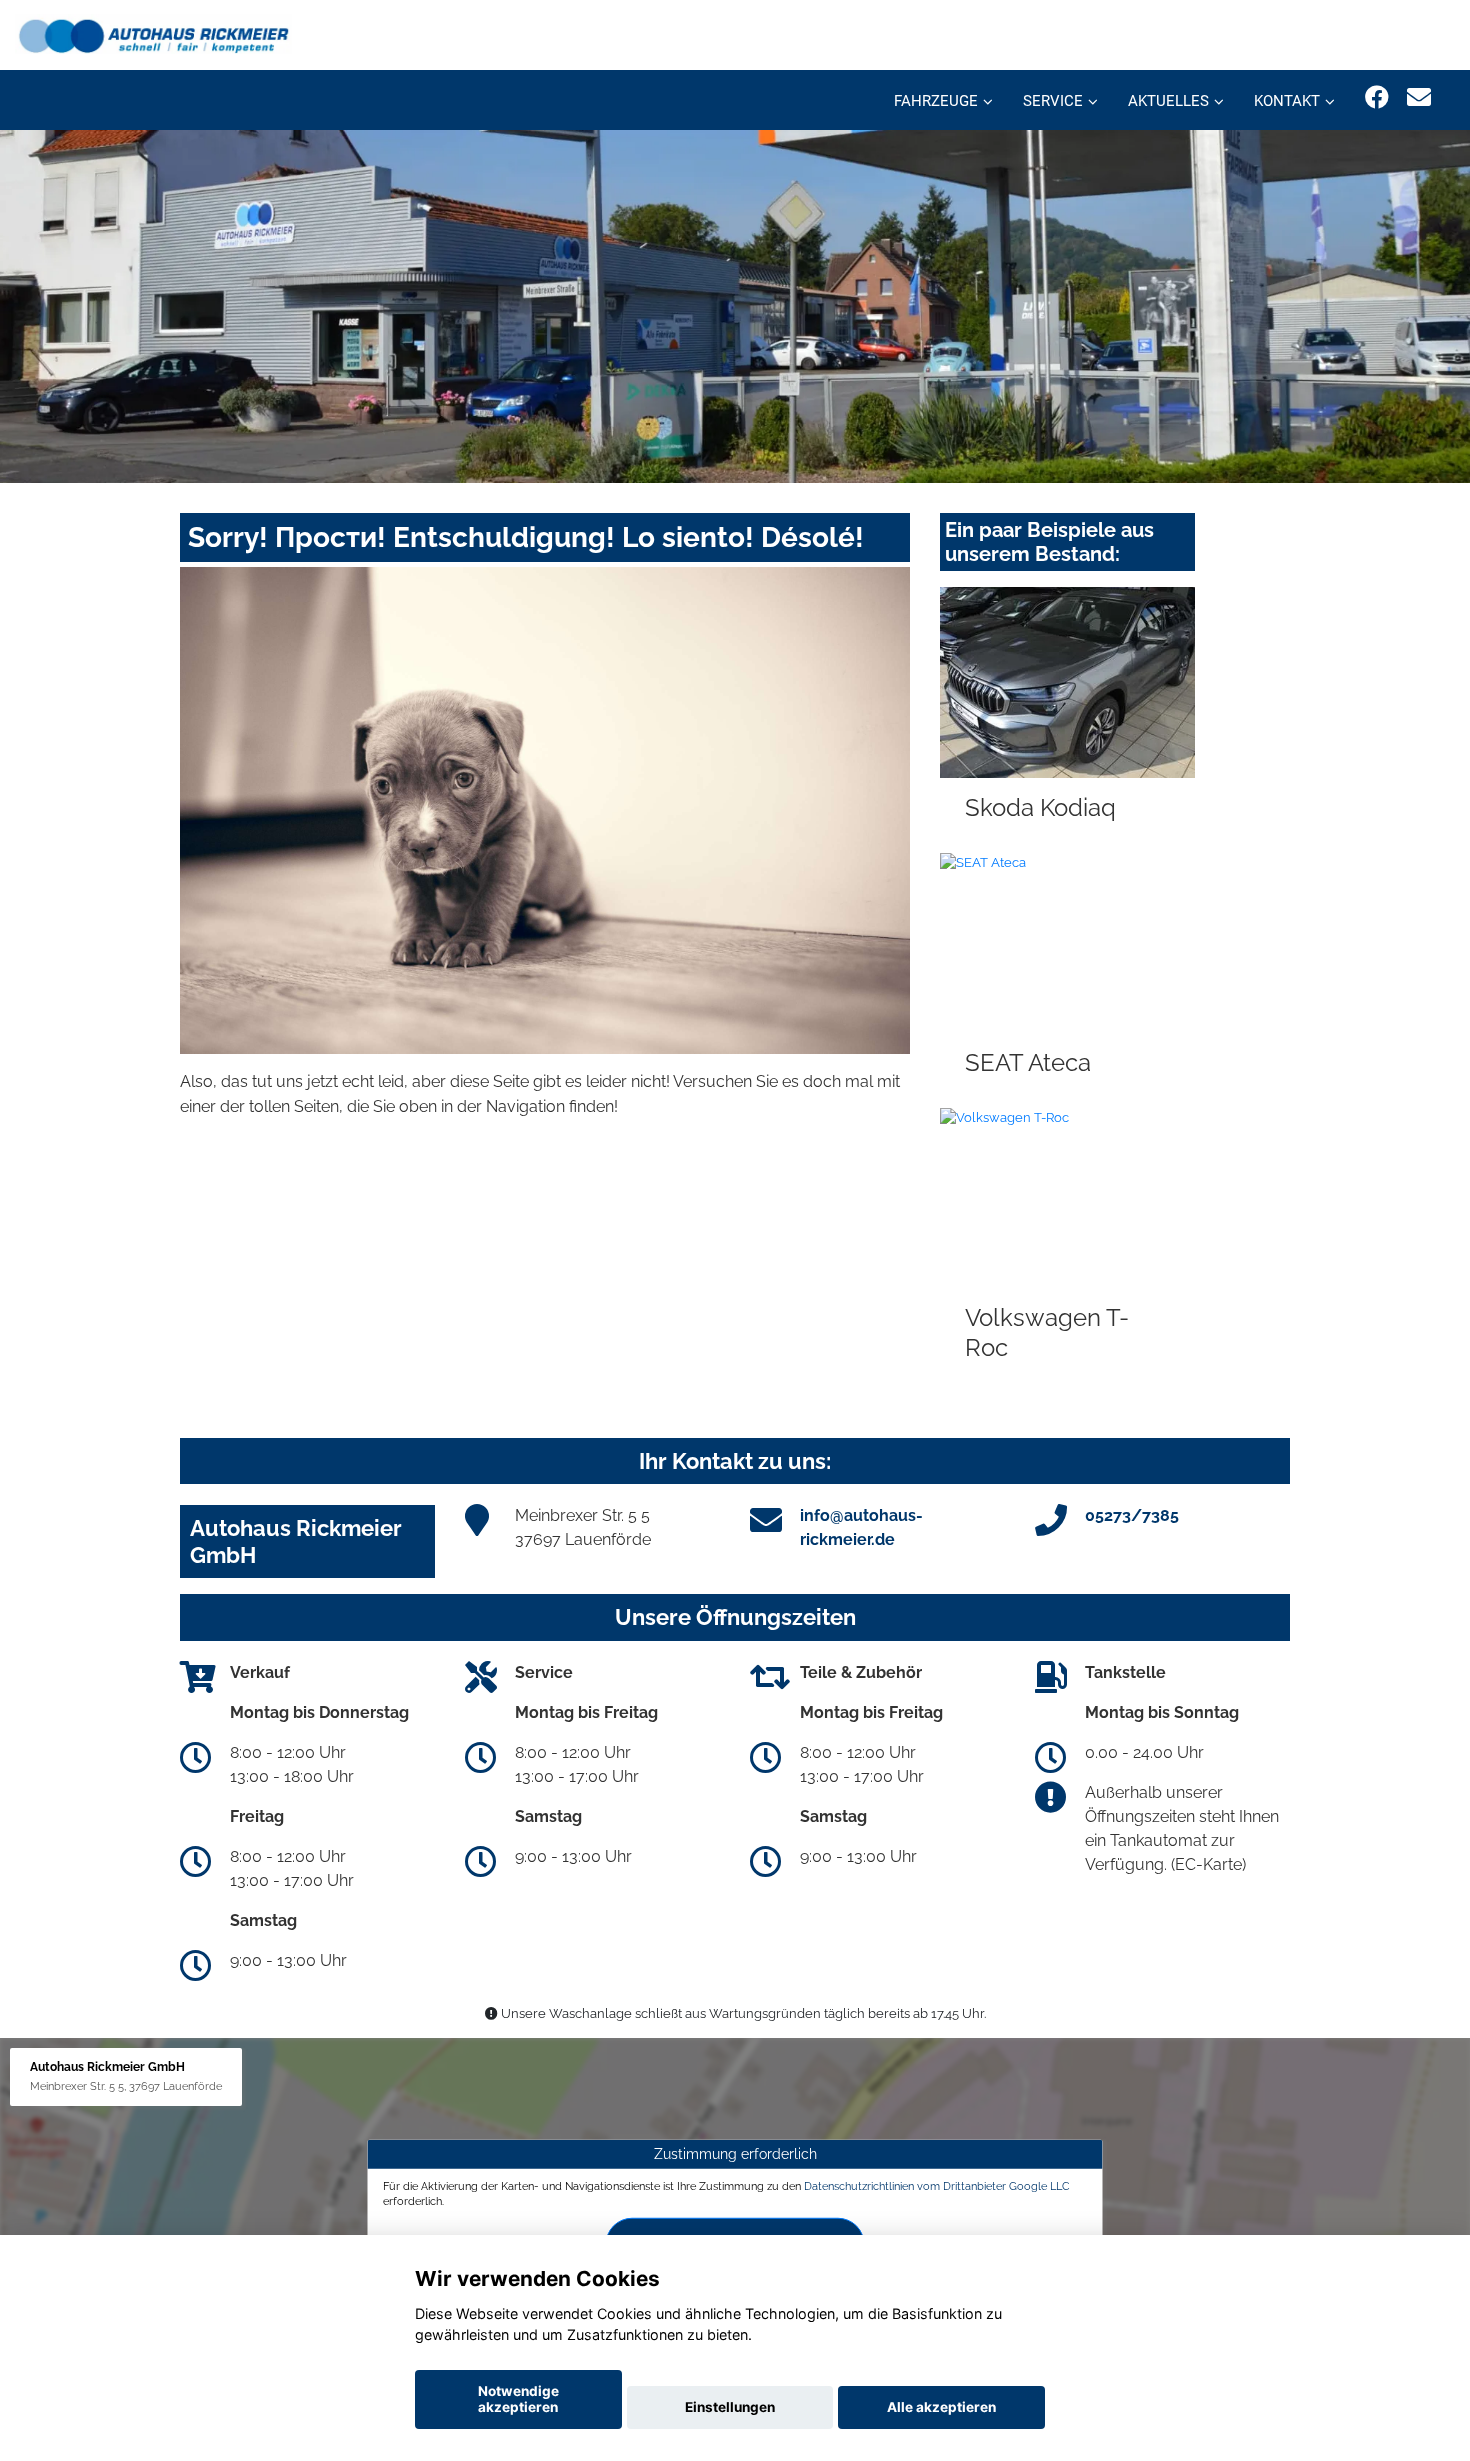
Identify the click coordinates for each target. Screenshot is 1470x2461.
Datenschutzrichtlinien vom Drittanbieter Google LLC (937, 2185)
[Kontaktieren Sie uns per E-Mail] (1419, 97)
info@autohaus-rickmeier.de (861, 1527)
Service (1053, 101)
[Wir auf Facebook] (1377, 97)
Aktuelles (1168, 101)
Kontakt (1287, 101)
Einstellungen (730, 2407)
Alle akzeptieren (941, 2407)
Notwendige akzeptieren (518, 2399)
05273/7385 (1132, 1515)
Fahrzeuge (936, 101)
